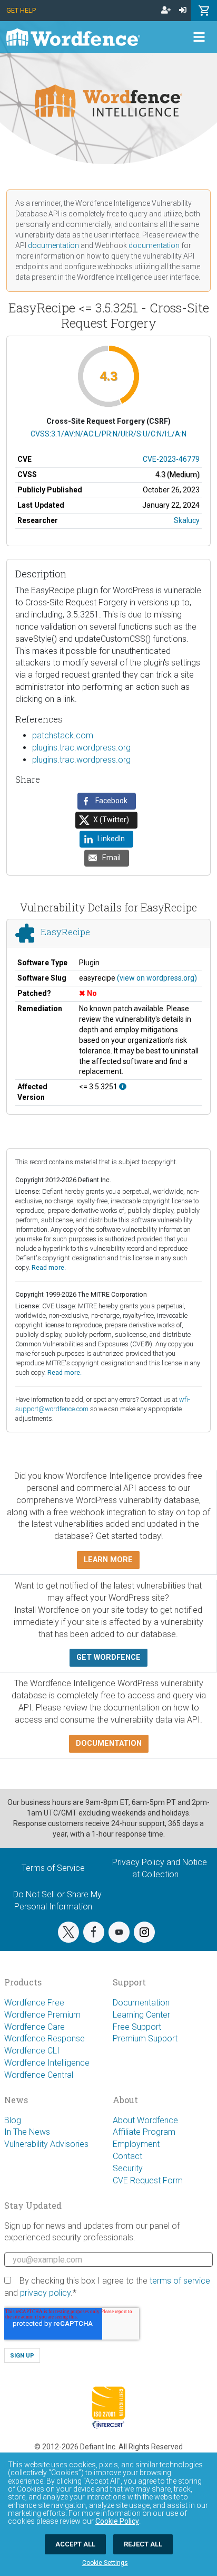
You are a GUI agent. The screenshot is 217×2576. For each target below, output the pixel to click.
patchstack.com (63, 735)
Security (128, 2168)
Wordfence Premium (42, 2015)
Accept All (75, 2544)
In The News (27, 2132)
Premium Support (145, 2038)
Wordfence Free (34, 2003)
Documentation (141, 2003)
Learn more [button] (108, 1560)
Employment (136, 2144)
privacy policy (45, 2293)
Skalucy (187, 520)
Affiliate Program (144, 2132)
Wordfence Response (45, 2038)
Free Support (137, 2027)
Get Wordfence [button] (108, 1657)
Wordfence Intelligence (47, 2063)
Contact (127, 2156)
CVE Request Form (148, 2180)
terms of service (180, 2281)
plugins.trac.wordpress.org (81, 748)
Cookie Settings (105, 2563)
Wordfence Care (34, 2027)
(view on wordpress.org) (157, 978)
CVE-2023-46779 (171, 459)
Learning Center (141, 2015)
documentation (53, 245)
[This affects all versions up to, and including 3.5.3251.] (123, 1087)
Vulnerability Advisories (46, 2144)
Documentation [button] (109, 1743)
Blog (13, 2120)
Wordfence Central (39, 2075)
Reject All (143, 2544)
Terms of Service (53, 1868)
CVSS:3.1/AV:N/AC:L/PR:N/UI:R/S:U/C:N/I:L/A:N (108, 434)
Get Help (21, 10)
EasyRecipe (65, 932)
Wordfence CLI (32, 2051)
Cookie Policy (117, 2521)
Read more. (49, 1267)
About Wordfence (145, 2120)
